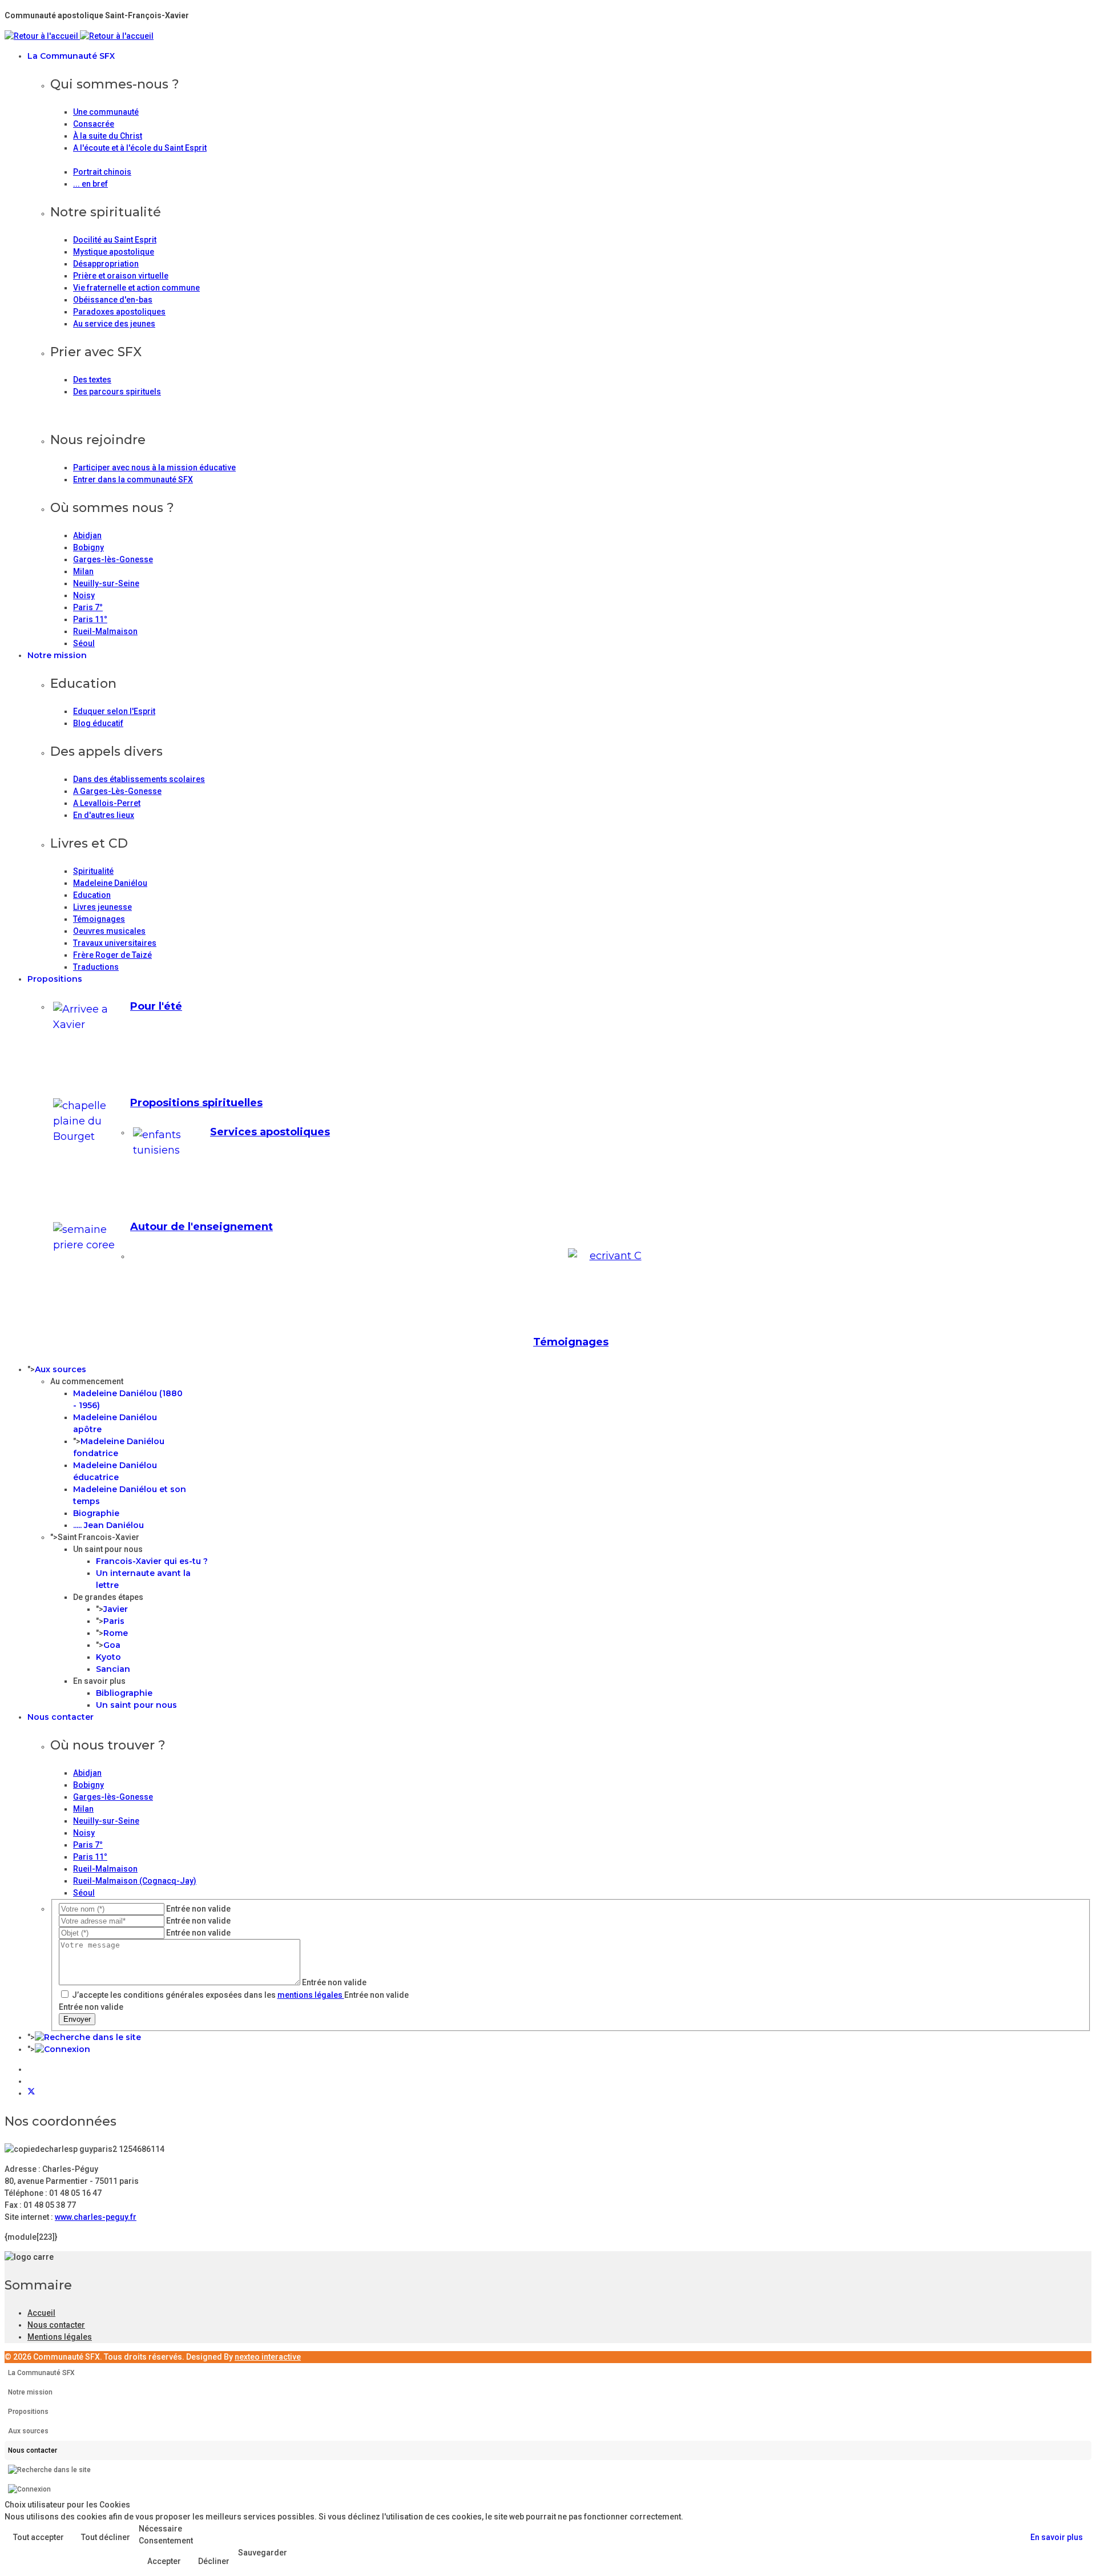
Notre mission (57, 655)
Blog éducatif (98, 723)
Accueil (41, 2313)
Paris (114, 1621)
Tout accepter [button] (39, 2537)
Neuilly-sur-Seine (106, 583)
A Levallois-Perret (107, 803)
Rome (116, 1633)
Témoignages (99, 919)
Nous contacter (61, 1717)
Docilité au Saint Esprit (115, 240)
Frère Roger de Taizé (112, 955)
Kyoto (108, 1657)
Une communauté (106, 112)
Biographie (96, 1513)
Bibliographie (124, 1693)
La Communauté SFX (71, 56)
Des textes (92, 380)
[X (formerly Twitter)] (31, 2093)
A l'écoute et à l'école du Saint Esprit (140, 148)
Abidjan (87, 535)
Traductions (96, 967)
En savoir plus (1057, 2537)
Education (92, 895)
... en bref (90, 184)
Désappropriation (106, 264)
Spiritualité (93, 871)
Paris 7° (88, 607)
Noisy (84, 595)
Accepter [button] (164, 2561)
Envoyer (77, 2019)
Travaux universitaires (115, 943)
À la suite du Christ (108, 136)
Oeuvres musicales (109, 931)
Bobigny (88, 547)
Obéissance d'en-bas (113, 300)
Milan (83, 571)
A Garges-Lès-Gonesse (117, 791)
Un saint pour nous (136, 1705)
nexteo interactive (268, 2357)
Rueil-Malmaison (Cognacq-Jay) (135, 1881)
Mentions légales (60, 2337)
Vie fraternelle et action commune (136, 288)
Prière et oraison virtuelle (121, 276)
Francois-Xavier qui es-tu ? (152, 1561)
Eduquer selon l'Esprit (114, 711)
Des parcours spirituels (117, 392)
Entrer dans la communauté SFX (133, 479)
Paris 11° (90, 619)
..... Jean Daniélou (108, 1525)
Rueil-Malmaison (105, 631)
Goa (112, 1645)
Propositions (55, 979)
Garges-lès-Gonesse (113, 559)
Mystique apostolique (114, 252)
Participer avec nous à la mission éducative (154, 467)
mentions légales (311, 1995)
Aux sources (61, 1369)
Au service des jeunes (114, 324)
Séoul (84, 643)
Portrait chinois (102, 172)
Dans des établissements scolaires (139, 779)
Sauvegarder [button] (263, 2553)
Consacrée (94, 124)
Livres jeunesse (102, 907)
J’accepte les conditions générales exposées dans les (207, 1995)
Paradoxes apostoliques (119, 312)
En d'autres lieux (104, 815)
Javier (116, 1609)
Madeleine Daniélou (110, 883)
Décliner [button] (214, 2561)
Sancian (113, 1669)
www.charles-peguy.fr (96, 2217)
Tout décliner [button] (106, 2537)
